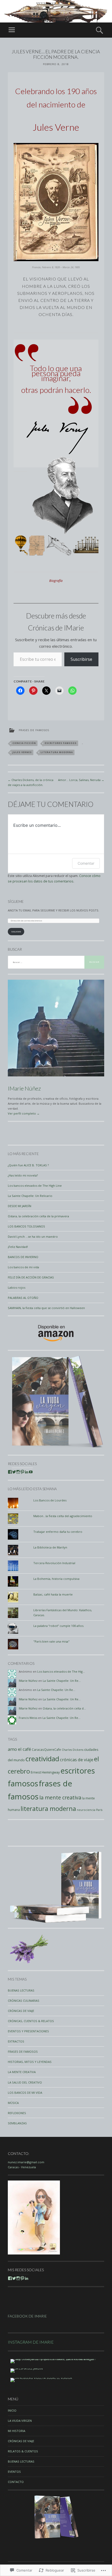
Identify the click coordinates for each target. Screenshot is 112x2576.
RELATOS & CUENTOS (23, 2451)
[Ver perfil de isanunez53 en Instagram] (18, 1472)
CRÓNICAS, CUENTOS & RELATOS (31, 2021)
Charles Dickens (73, 1750)
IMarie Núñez (24, 1088)
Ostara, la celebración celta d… (64, 1708)
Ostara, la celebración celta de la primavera (38, 1216)
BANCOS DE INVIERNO (23, 1257)
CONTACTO (16, 2482)
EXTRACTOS (16, 2041)
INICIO (12, 2410)
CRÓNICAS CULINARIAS (24, 2001)
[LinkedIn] (27, 1472)
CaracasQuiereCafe (46, 1749)
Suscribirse (81, 659)
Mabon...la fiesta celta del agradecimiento (63, 1516)
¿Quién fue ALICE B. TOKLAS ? (28, 1165)
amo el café (19, 1749)
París (99, 1810)
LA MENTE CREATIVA (22, 2072)
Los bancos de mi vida (23, 1267)
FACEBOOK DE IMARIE (27, 2316)
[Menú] (12, 30)
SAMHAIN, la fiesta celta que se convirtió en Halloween (46, 1308)
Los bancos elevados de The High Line (35, 1186)
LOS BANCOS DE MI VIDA (25, 2093)
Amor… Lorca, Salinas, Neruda (81, 780)
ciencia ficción (24, 743)
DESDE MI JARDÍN (20, 1206)
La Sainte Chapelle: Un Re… (62, 1681)
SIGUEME (16, 932)
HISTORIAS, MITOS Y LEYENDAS (30, 2062)
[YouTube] (31, 1472)
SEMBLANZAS (17, 2123)
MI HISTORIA (17, 2431)
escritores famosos (61, 743)
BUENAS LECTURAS (21, 1990)
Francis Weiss (28, 1718)
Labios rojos (17, 1287)
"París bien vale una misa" (51, 1641)
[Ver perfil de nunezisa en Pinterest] (22, 1472)
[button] (21, 546)
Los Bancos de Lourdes (50, 1500)
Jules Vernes (22, 752)
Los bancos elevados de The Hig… (61, 1671)
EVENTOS (14, 2472)
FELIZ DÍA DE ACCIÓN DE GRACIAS (31, 1277)
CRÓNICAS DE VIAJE (21, 2011)
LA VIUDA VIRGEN (20, 2421)
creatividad (42, 1759)
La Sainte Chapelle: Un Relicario (30, 1196)
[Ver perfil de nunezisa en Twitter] (14, 1472)
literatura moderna (57, 752)
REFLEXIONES (17, 2113)
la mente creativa (60, 1797)
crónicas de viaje (77, 1760)
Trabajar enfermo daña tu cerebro (58, 1532)
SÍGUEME (16, 901)
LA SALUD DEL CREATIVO (25, 2082)
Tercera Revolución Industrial (54, 1563)
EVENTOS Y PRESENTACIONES (28, 2031)
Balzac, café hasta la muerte (53, 1594)
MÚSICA (13, 2103)
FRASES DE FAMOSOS (34, 730)
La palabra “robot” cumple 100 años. (59, 1626)
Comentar (86, 863)
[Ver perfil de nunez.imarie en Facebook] (10, 1472)
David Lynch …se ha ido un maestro (33, 1237)
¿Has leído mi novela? (23, 1175)
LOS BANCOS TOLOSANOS (26, 1226)
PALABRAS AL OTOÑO (23, 1298)
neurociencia (86, 1810)
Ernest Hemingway (45, 1772)
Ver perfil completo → (24, 1113)
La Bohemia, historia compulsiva (56, 1579)
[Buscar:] (56, 962)
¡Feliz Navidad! (18, 1247)
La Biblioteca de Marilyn (50, 1547)
